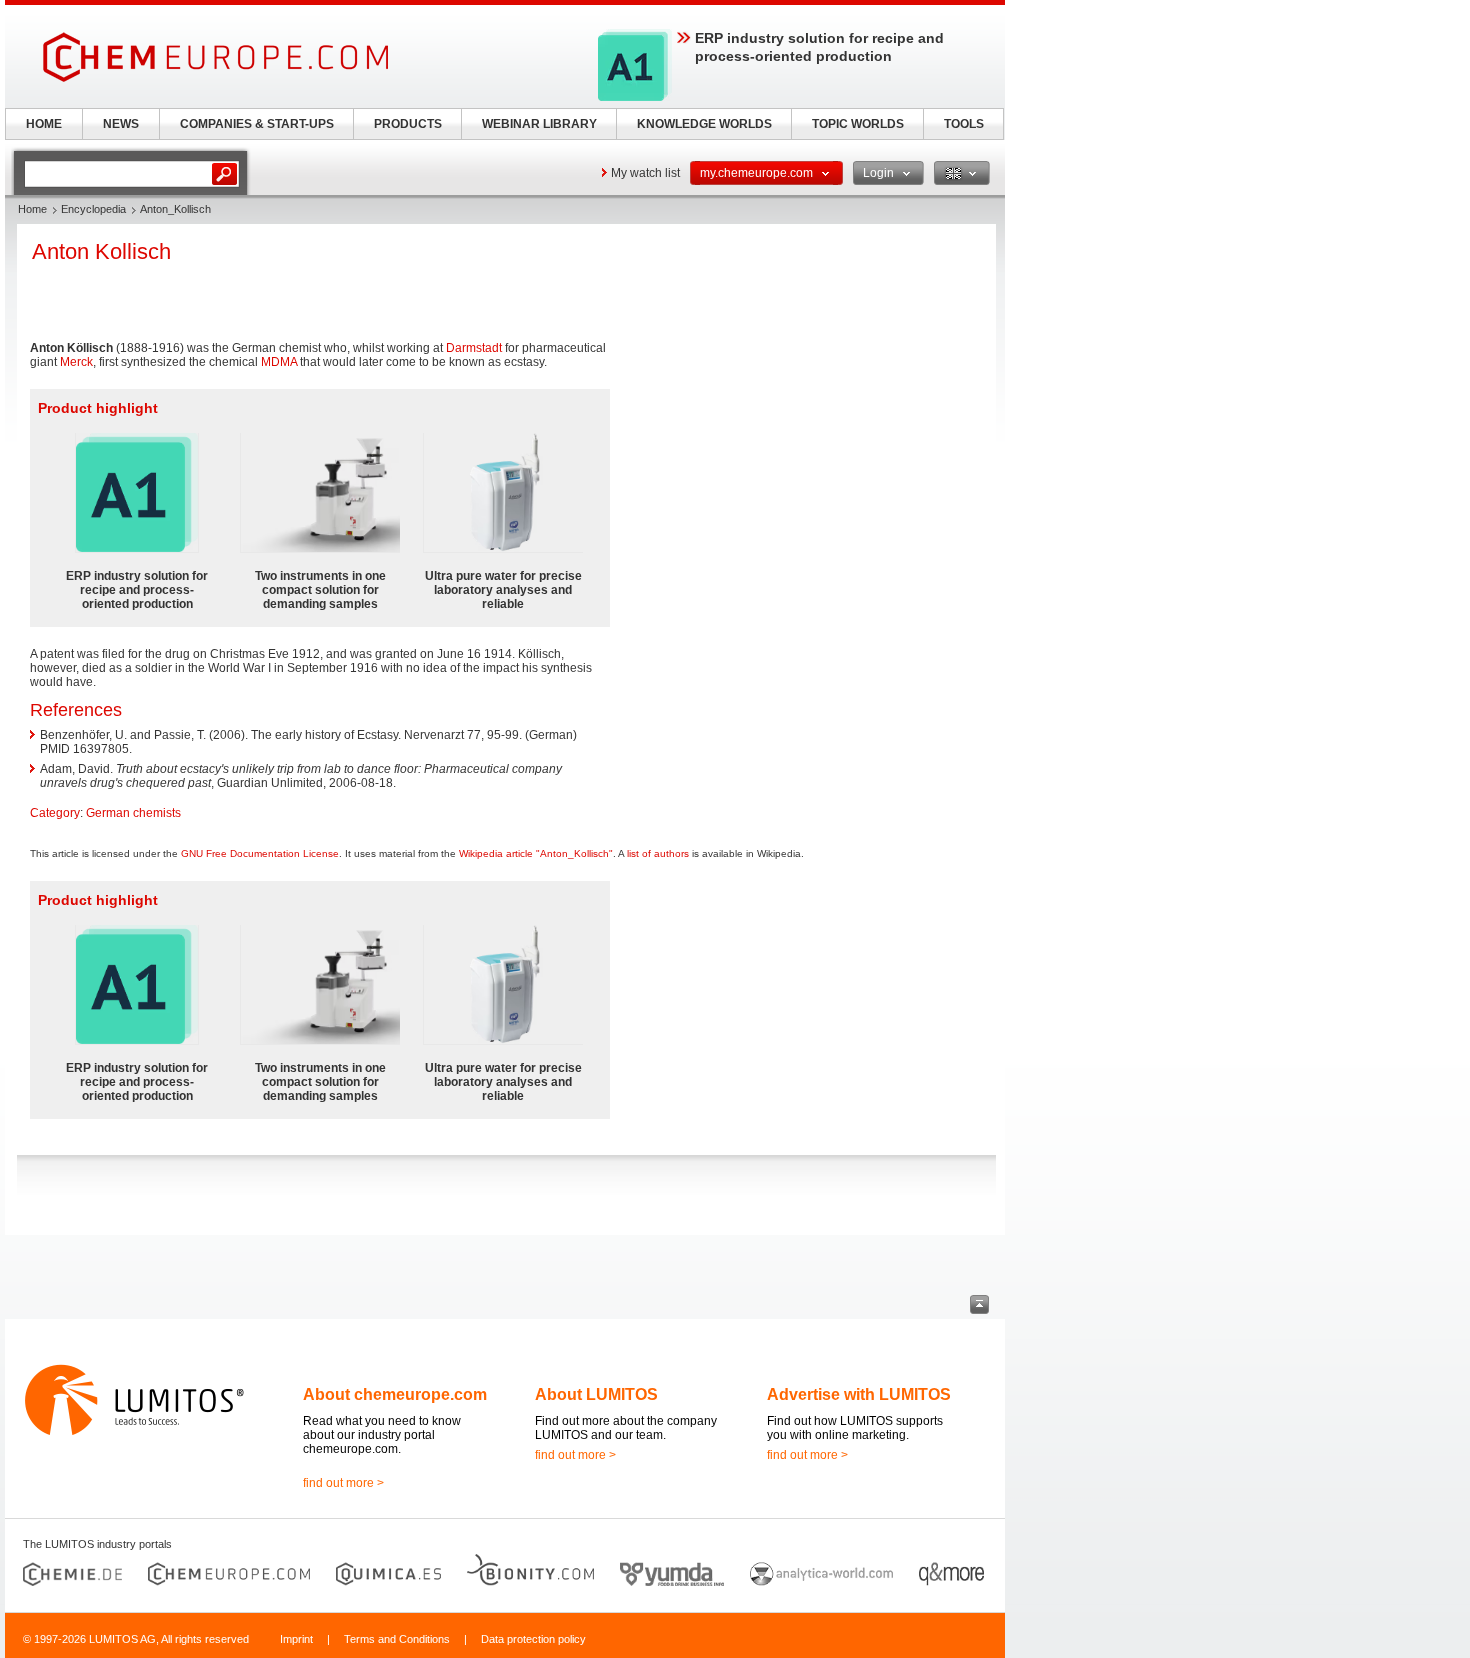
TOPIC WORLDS (858, 124)
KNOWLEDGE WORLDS (704, 124)
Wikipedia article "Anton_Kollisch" (536, 853)
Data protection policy (533, 1639)
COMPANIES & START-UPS (257, 124)
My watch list (645, 173)
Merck (76, 362)
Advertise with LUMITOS (859, 1394)
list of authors (658, 853)
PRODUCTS (408, 124)
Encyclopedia (93, 209)
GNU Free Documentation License (260, 853)
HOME (44, 124)
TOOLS (964, 124)
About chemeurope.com (395, 1394)
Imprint (296, 1639)
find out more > (343, 1483)
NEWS (121, 124)
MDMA (279, 362)
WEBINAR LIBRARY (539, 124)
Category (55, 813)
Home (32, 209)
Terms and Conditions (397, 1639)
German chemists (133, 813)
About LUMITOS (596, 1394)
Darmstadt (474, 348)
